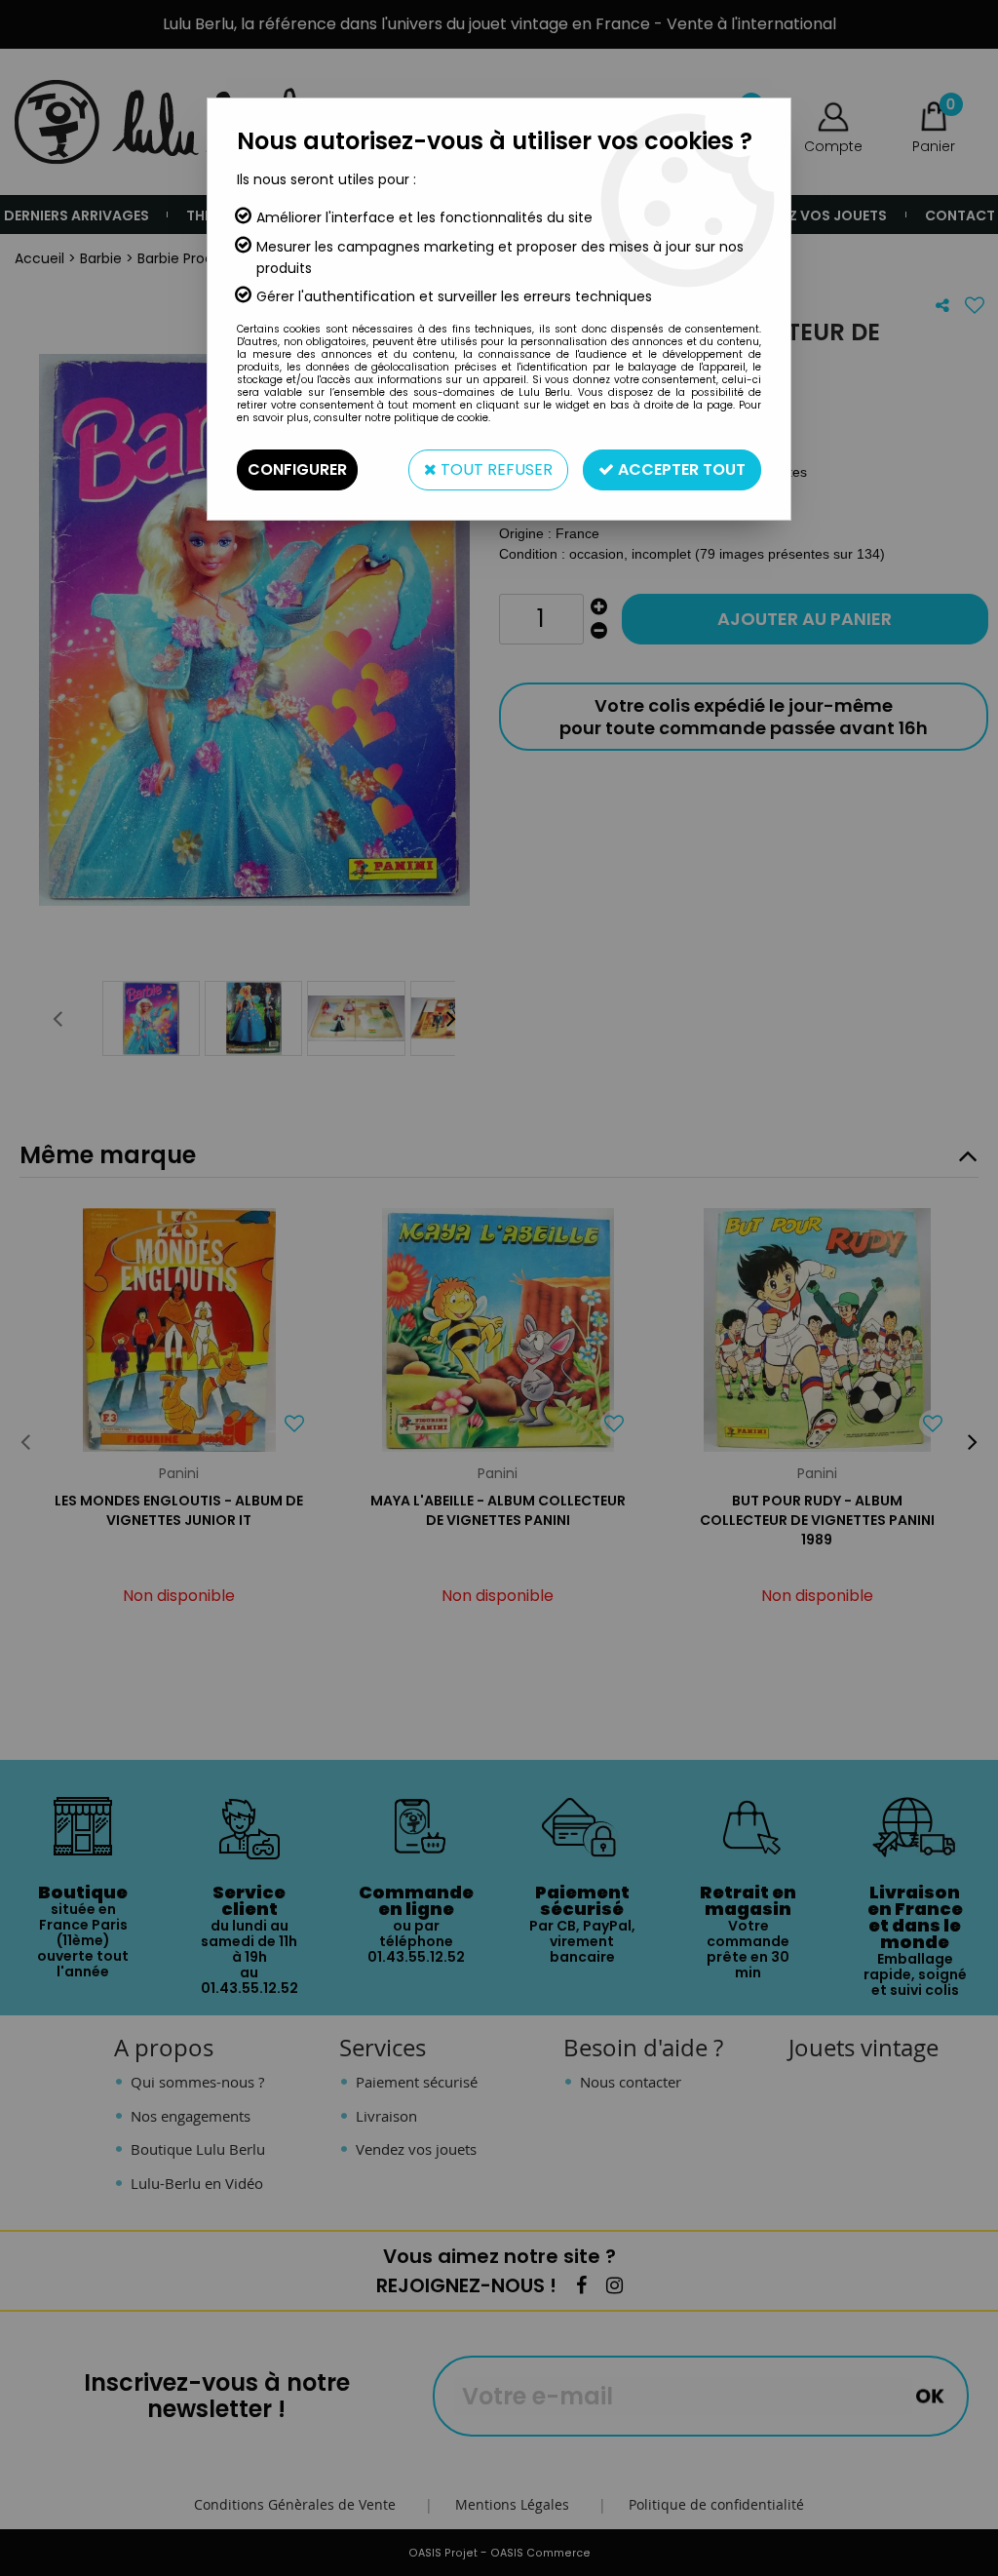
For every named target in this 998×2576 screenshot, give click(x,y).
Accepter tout (680, 469)
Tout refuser (495, 469)
